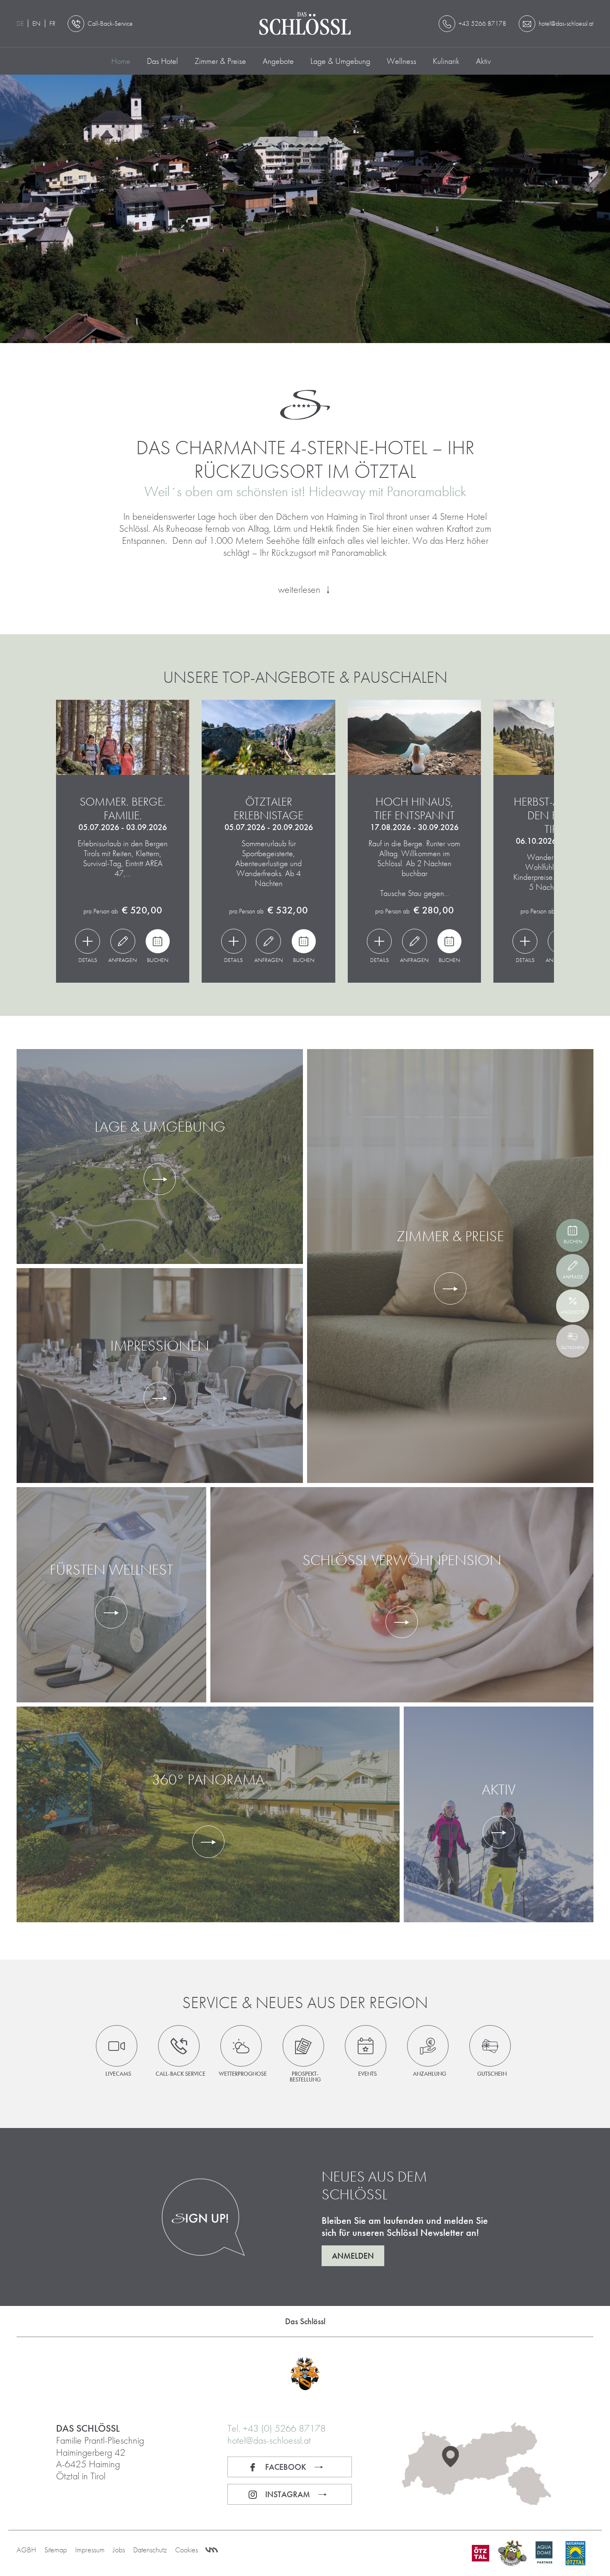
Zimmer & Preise (220, 61)
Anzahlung (429, 2073)
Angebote (278, 61)
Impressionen (160, 1346)
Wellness (401, 61)
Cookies (187, 2550)
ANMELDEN (353, 2256)
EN (37, 23)
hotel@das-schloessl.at (269, 2440)
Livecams (118, 2073)
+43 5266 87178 (482, 23)
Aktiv (483, 61)
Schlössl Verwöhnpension (402, 1560)
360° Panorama (208, 1780)
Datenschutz (150, 2550)
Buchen (158, 959)
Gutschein (492, 2073)
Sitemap (56, 2550)
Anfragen (123, 959)
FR (52, 23)
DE (20, 23)
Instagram (288, 2494)
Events (367, 2073)
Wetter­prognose (243, 2073)
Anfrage (573, 1277)
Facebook (286, 2467)
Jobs (119, 2550)
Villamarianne (212, 2550)
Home (121, 61)
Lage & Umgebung (340, 61)
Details (88, 959)
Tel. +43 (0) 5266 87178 (277, 2428)
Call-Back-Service (110, 23)
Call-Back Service (181, 2073)
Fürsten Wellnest (111, 1570)
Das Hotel (162, 61)
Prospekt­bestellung (305, 2076)
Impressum (90, 2550)
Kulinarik (446, 61)
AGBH (26, 2550)
